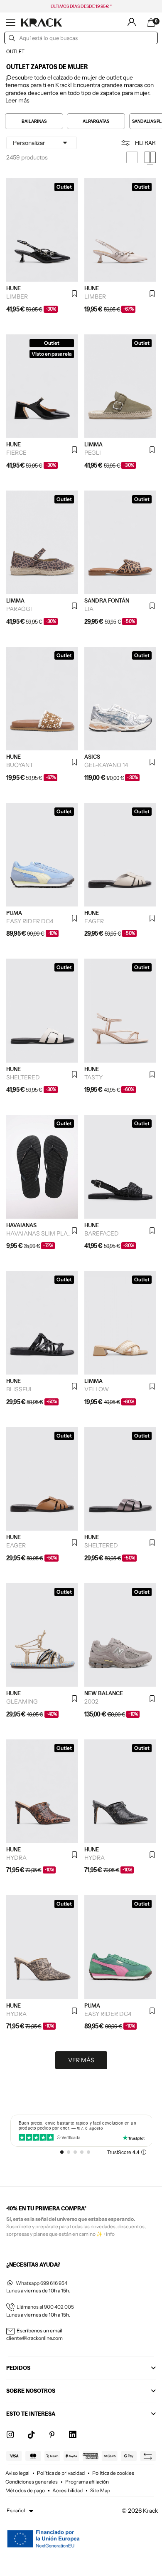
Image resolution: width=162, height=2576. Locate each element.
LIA (89, 609)
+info (109, 2234)
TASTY (93, 1077)
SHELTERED (23, 1077)
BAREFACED (102, 1233)
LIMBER (17, 296)
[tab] (80, 81)
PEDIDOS (18, 2368)
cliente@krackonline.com (34, 2338)
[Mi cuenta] (132, 22)
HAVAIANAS (21, 1225)
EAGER (94, 921)
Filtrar (145, 143)
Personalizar (42, 143)
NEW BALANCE (104, 1693)
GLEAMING (22, 1702)
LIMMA (93, 444)
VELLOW (97, 1389)
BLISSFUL (20, 1389)
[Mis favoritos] (75, 294)
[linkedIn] (73, 2435)
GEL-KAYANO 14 (106, 765)
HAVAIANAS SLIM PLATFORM (39, 1233)
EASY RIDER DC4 (30, 921)
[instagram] (10, 2435)
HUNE (13, 288)
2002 (91, 1702)
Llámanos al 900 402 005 (45, 2307)
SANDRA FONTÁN (107, 600)
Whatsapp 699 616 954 (42, 2283)
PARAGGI (19, 609)
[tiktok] (31, 2435)
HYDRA (16, 1858)
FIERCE (16, 453)
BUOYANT (20, 765)
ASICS (92, 757)
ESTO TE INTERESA (31, 2414)
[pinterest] (52, 2435)
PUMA (14, 913)
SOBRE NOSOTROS (31, 2391)
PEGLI (93, 453)
